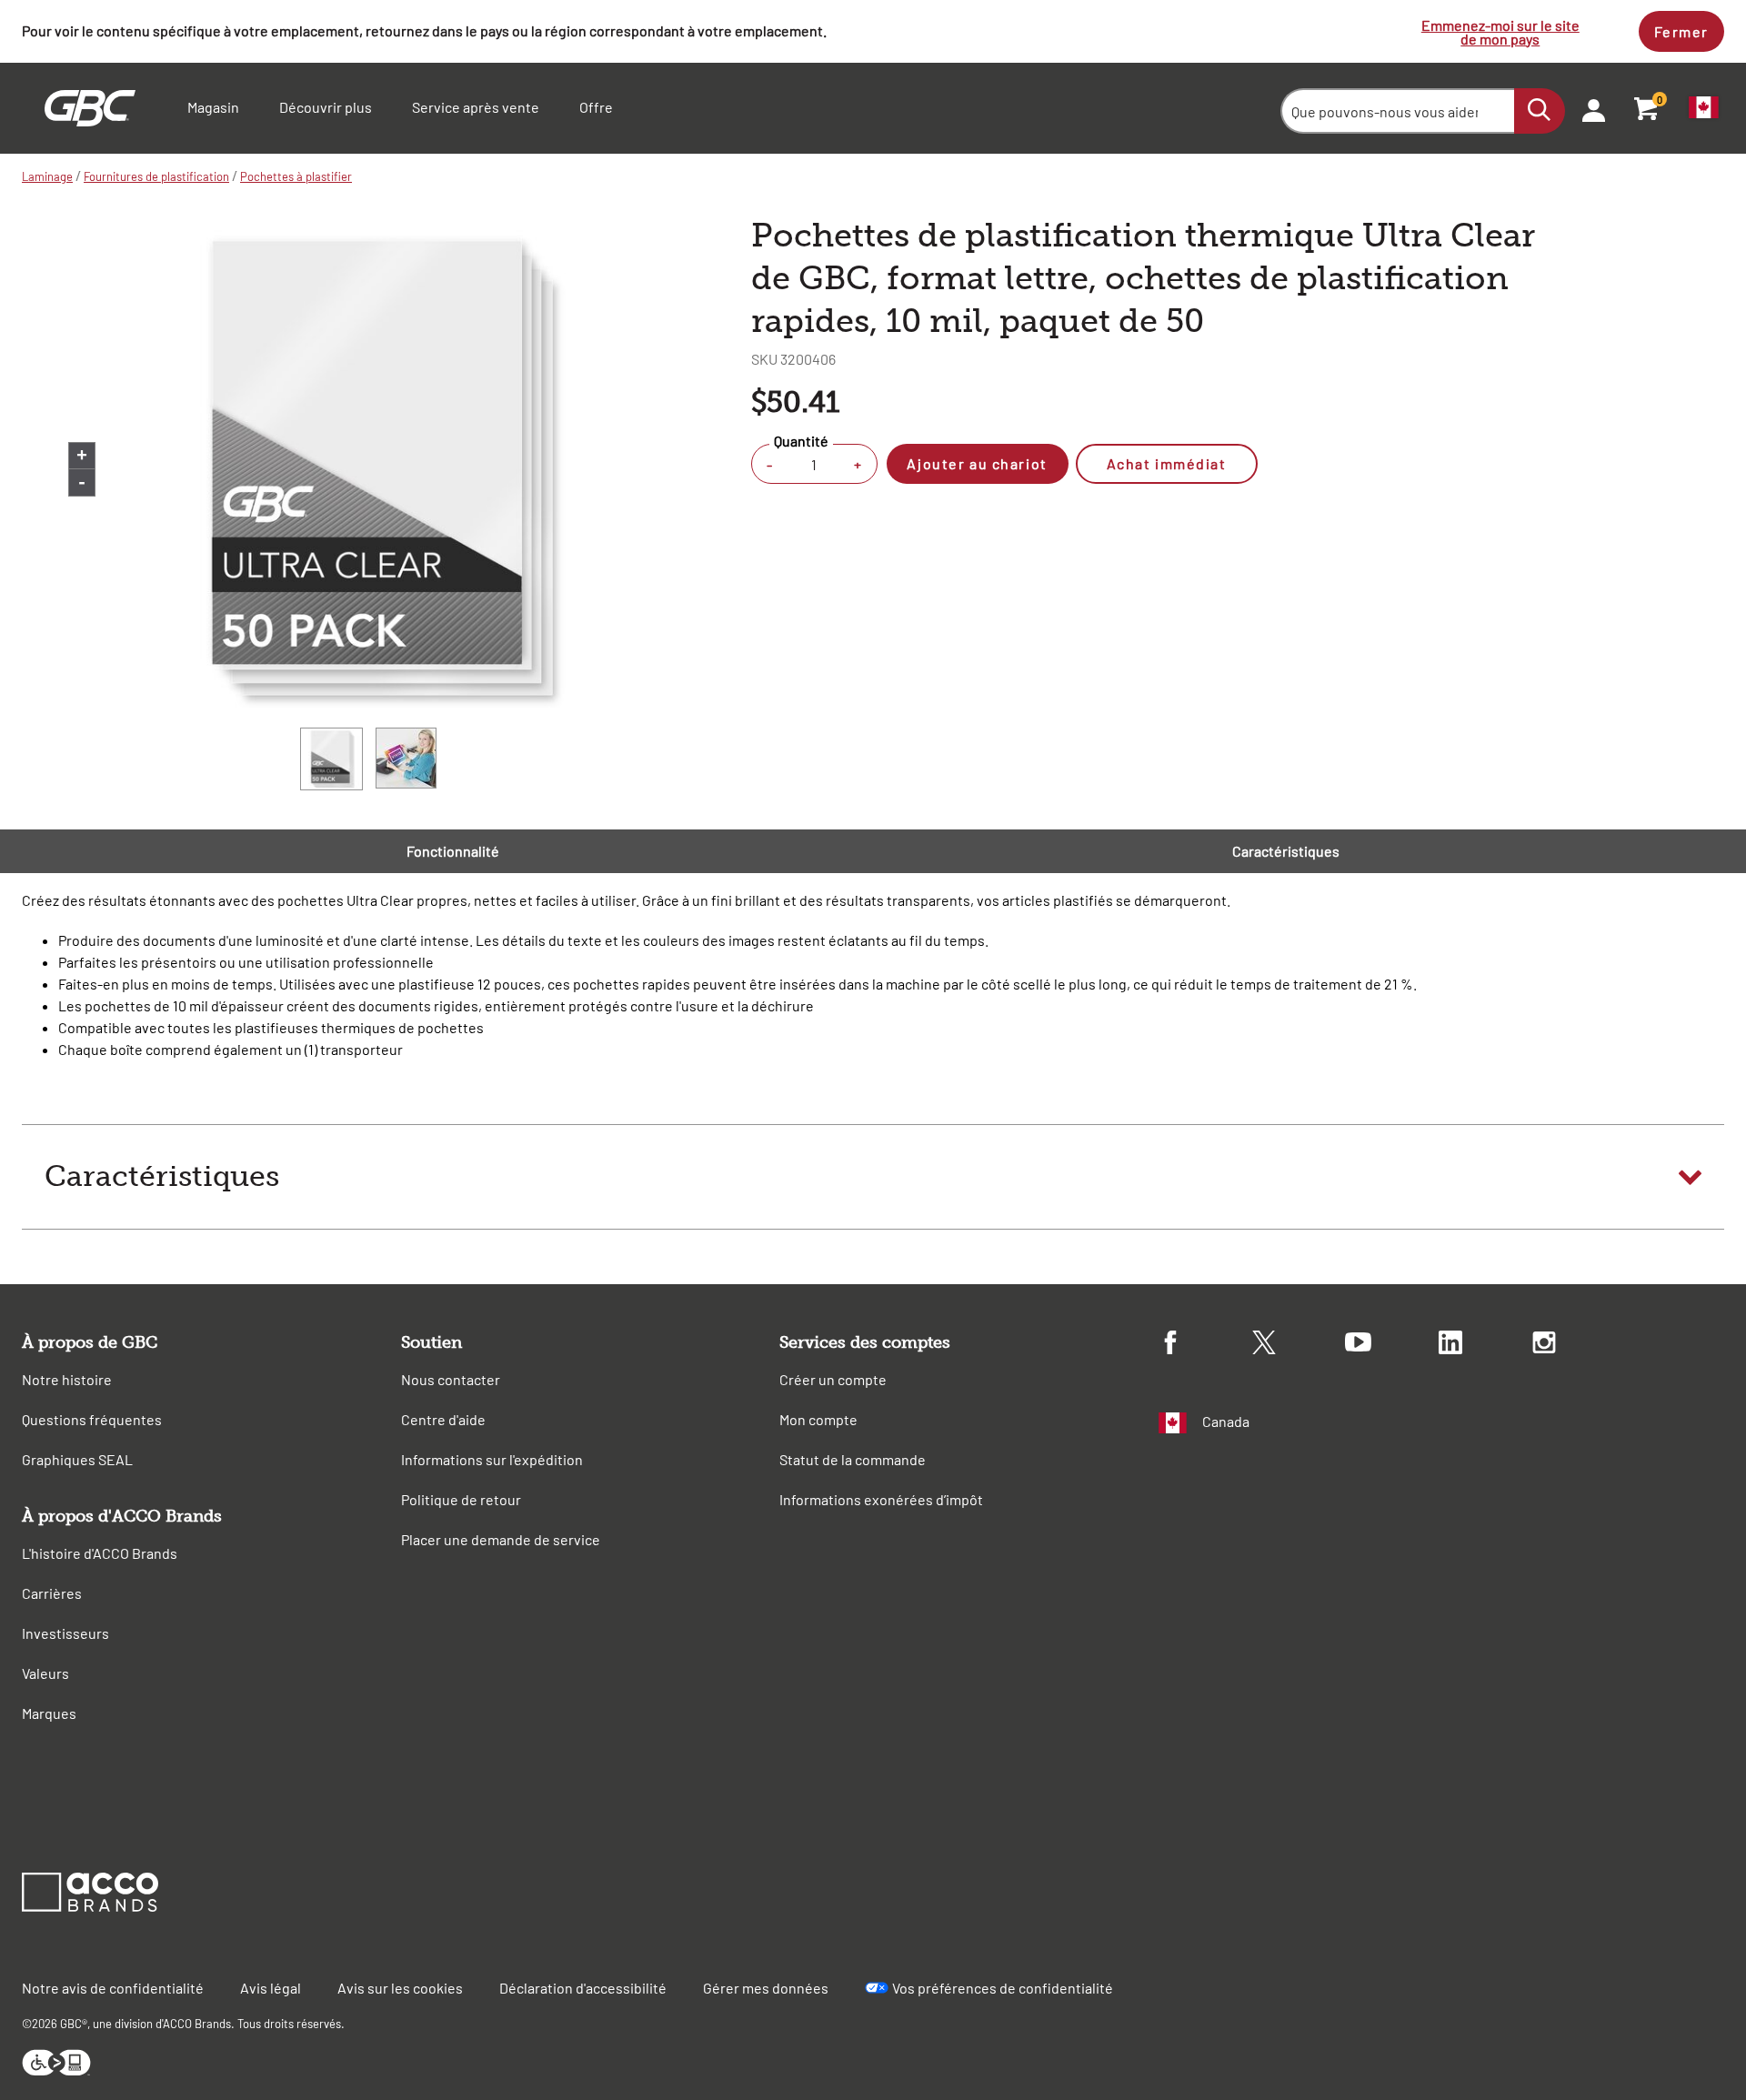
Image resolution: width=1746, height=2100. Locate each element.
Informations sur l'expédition (492, 1459)
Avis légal (271, 1988)
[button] (873, 1177)
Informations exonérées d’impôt (881, 1499)
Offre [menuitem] (596, 107)
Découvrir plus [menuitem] (326, 107)
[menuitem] (1588, 108)
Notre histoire (67, 1379)
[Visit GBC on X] (1299, 1345)
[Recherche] (1540, 111)
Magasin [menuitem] (213, 107)
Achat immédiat (1167, 463)
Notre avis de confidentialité (113, 1988)
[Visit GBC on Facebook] (1205, 1345)
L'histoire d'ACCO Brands (100, 1553)
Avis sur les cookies (400, 1988)
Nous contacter (451, 1379)
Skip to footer (4, 5)
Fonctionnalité (453, 851)
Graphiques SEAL (77, 1459)
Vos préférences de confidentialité (1003, 1988)
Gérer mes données (766, 1988)
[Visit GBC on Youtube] (1392, 1345)
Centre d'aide (443, 1419)
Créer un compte (833, 1379)
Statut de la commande (853, 1459)
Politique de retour (461, 1499)
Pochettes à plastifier (296, 176)
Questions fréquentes (92, 1419)
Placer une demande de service (501, 1539)
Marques (49, 1713)
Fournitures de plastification (156, 176)
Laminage (47, 176)
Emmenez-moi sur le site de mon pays (1500, 32)
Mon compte (818, 1419)
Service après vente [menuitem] (476, 107)
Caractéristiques (1286, 851)
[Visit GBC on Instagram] (1579, 1345)
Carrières (52, 1593)
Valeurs (45, 1673)
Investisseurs (65, 1633)
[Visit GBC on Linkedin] (1485, 1345)
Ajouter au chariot (977, 463)
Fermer (1681, 31)
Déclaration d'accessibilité (583, 1988)
